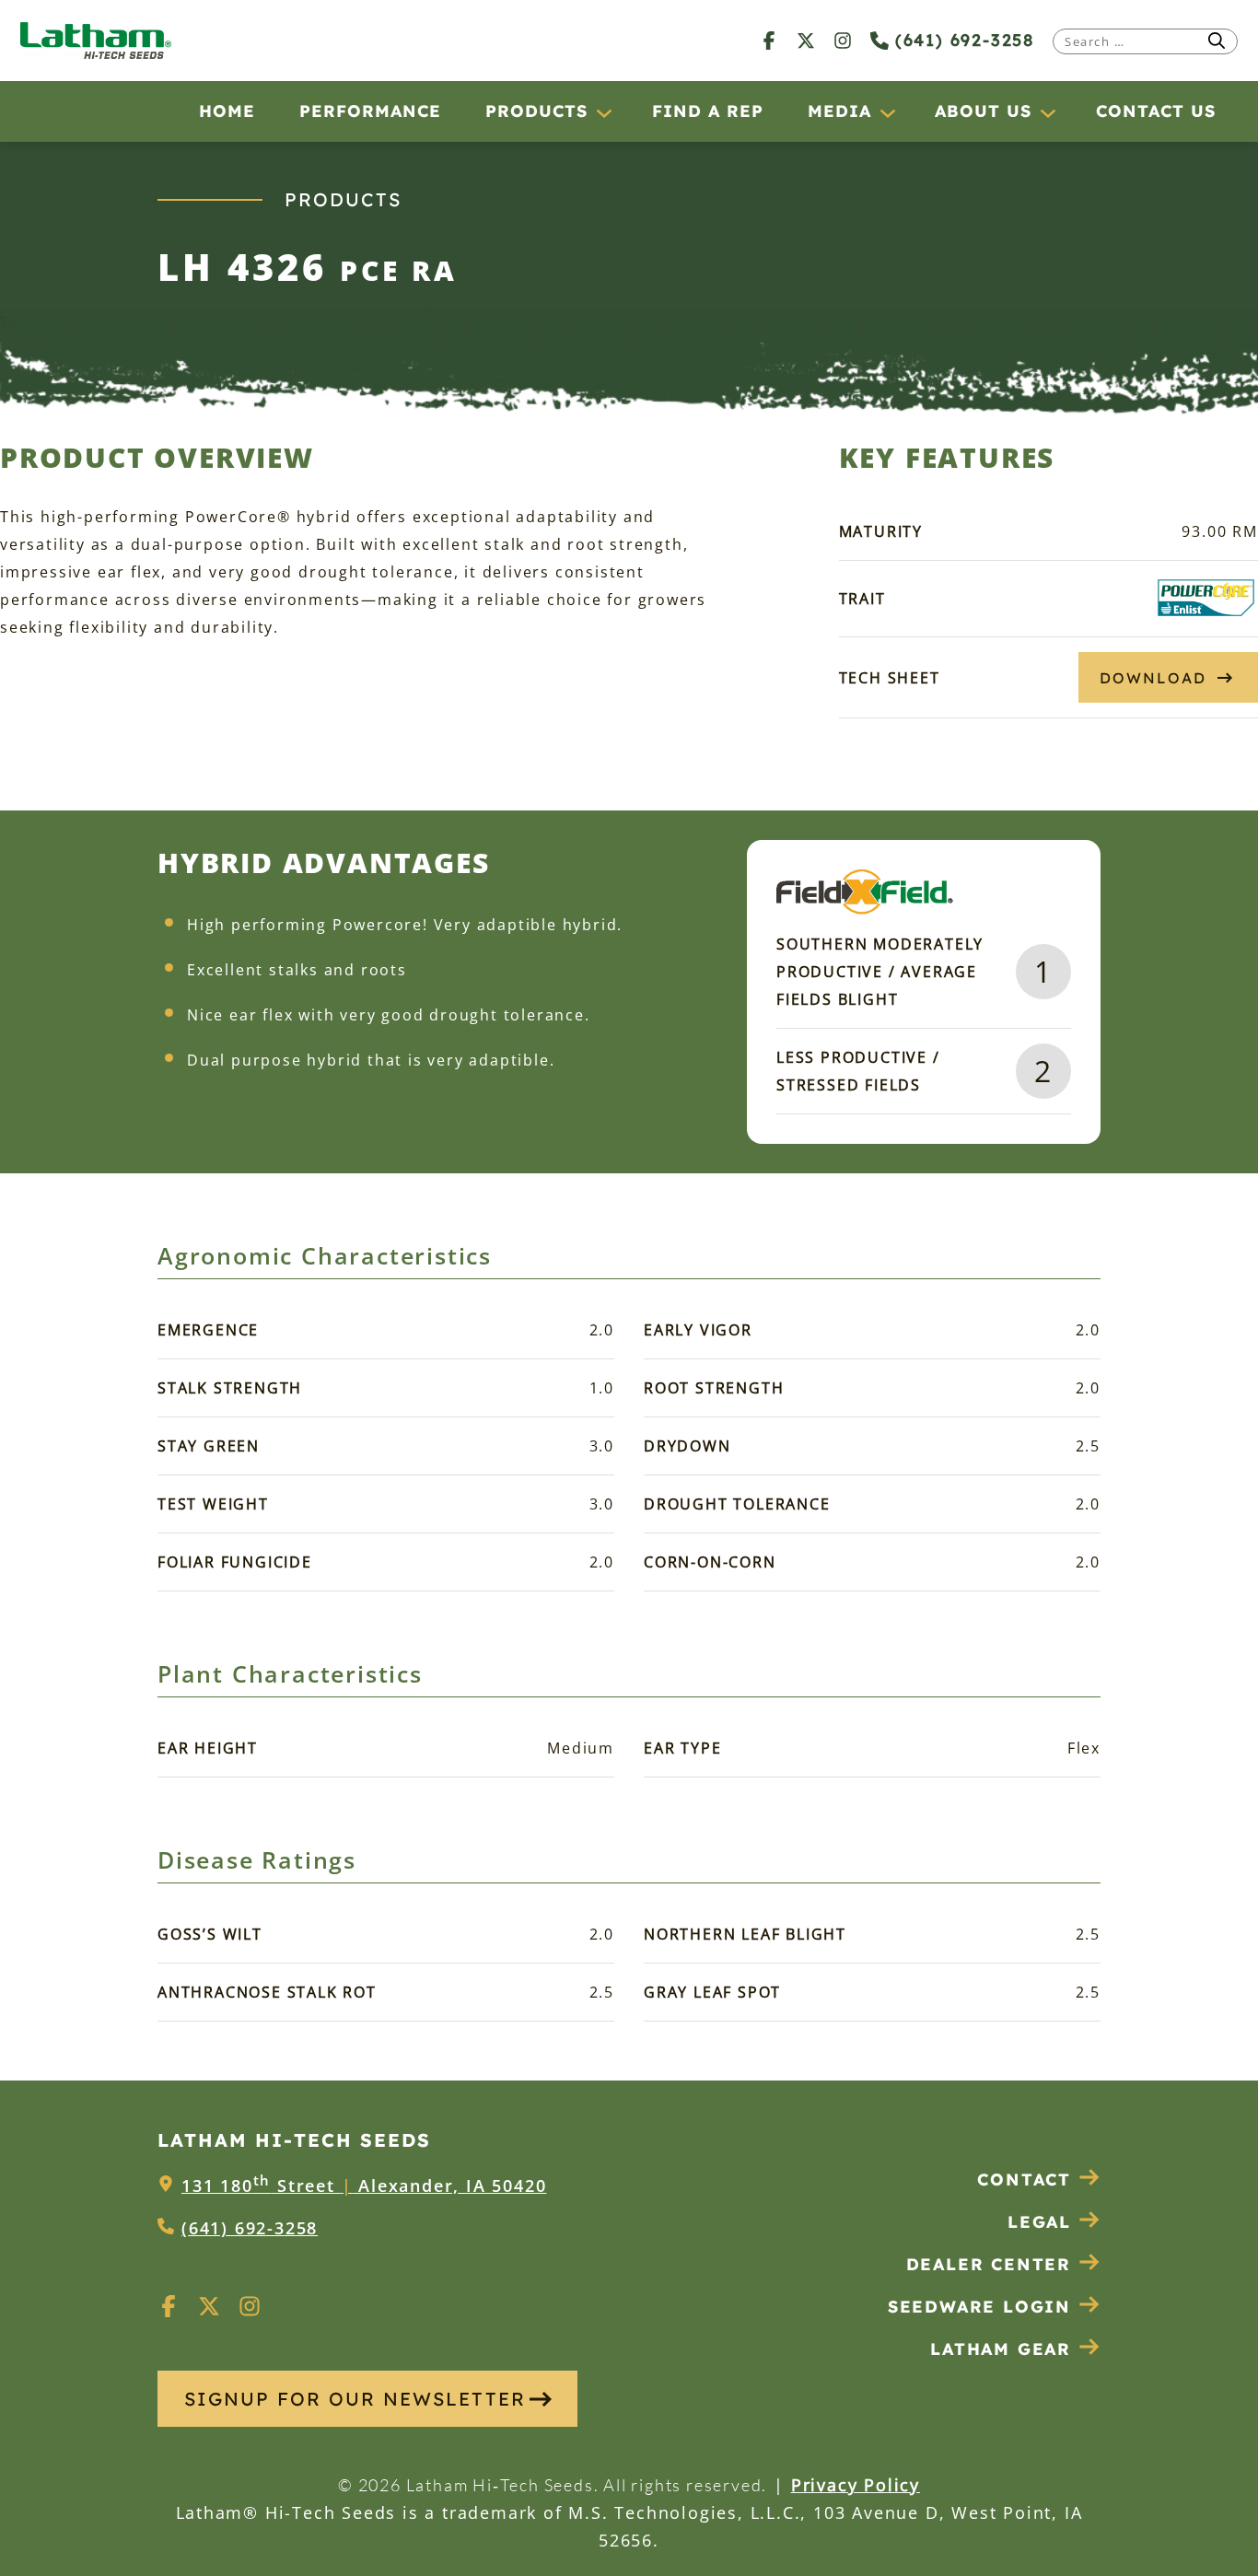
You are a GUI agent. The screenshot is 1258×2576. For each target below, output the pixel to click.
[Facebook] (769, 40)
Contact (1024, 2180)
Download (1153, 678)
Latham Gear (1001, 2349)
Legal (1039, 2222)
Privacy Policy (856, 2485)
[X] (806, 40)
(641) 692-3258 (961, 40)
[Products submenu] (603, 112)
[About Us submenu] (1047, 112)
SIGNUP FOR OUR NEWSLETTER (355, 2399)
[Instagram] (843, 40)
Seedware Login (979, 2307)
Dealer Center (989, 2264)
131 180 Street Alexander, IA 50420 (364, 2186)
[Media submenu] (887, 112)
